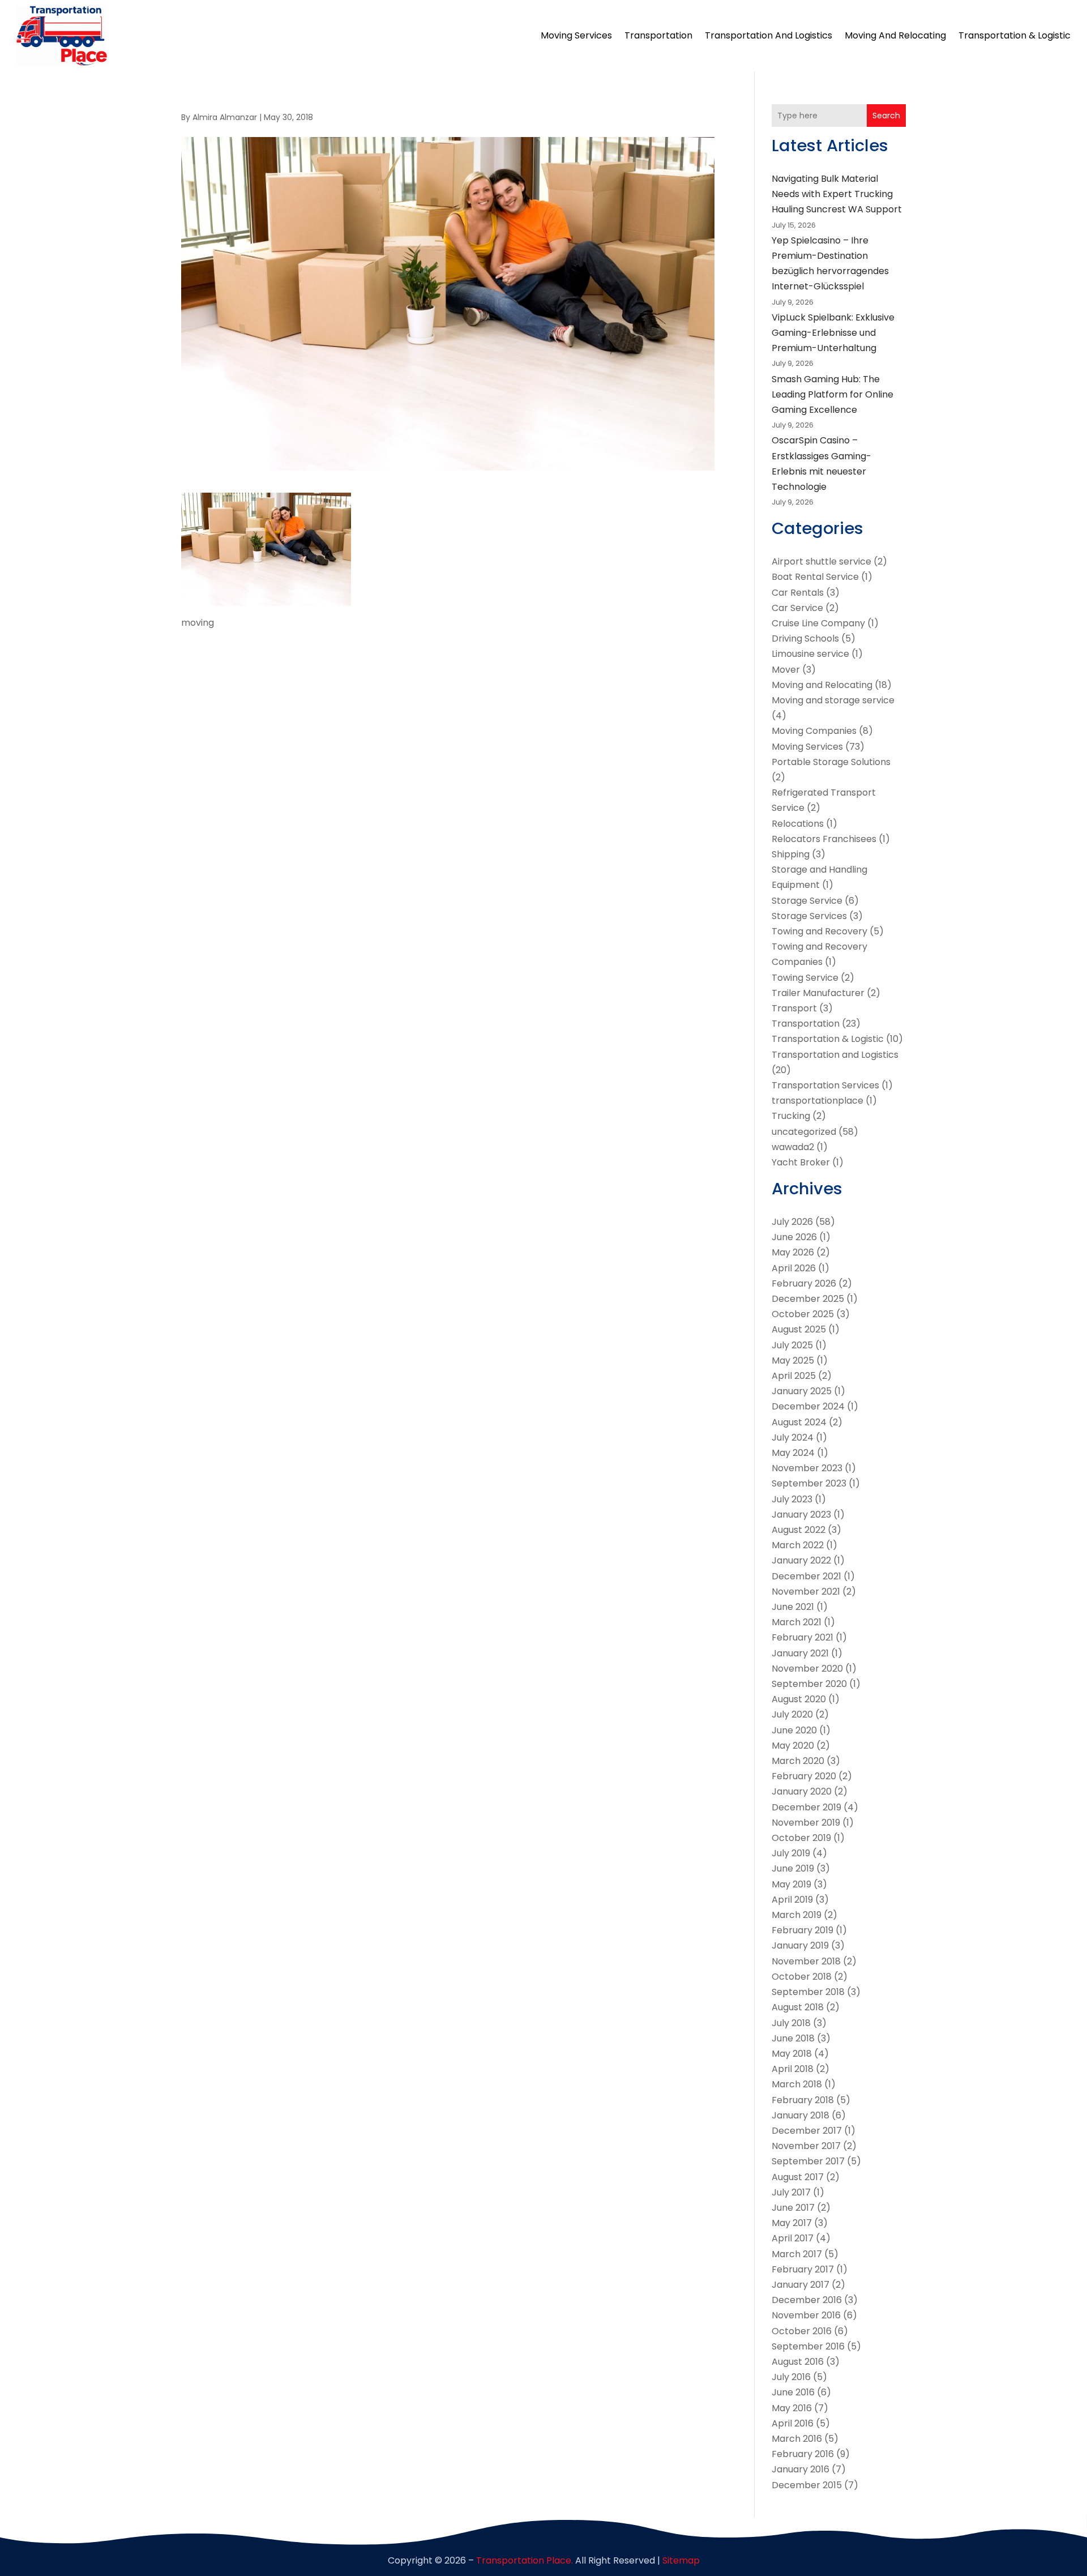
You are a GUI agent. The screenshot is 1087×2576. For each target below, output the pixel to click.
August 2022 (799, 1530)
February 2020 (804, 1776)
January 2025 (802, 1391)
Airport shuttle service (821, 561)
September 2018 (808, 1992)
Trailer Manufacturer (818, 993)
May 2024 (793, 1453)
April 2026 (794, 1268)
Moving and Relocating (895, 35)
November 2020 (807, 1669)
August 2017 (798, 2177)
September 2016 (808, 2346)
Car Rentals (798, 593)
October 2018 (802, 1977)
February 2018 (803, 2100)
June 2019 (793, 1868)
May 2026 (793, 1252)
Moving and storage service (833, 700)
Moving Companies (814, 731)
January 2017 (801, 2285)
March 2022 (798, 1545)
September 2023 (809, 1483)
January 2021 (800, 1653)
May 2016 (792, 2408)
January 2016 (801, 2469)
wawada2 (793, 1147)
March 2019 (797, 1915)
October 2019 (801, 1838)
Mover (786, 670)
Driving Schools (805, 638)
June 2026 (794, 1237)
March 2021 (797, 1622)
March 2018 (797, 2084)
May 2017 (792, 2223)
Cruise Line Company (818, 623)
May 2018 (792, 2054)
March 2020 (798, 1761)
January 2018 (801, 2115)
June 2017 (793, 2208)
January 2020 (802, 1791)
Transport (794, 1008)
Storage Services (809, 916)
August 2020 (799, 1699)
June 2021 (793, 1607)
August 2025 (799, 1329)
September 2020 (809, 1684)
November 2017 (806, 2146)
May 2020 (793, 1746)
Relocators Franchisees (824, 839)
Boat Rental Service (815, 577)
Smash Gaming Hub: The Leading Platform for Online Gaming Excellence (833, 394)
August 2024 (799, 1422)
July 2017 (791, 2192)
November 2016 (806, 2315)
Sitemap (681, 2560)
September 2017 (808, 2161)
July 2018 (791, 2023)
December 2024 (808, 1406)
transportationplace (818, 1101)
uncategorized (804, 1132)
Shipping (791, 854)
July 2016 (791, 2377)
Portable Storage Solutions (831, 762)
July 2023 (792, 1499)
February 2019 (803, 1930)
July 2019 (791, 1853)
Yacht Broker (801, 1162)
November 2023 (807, 1468)
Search (886, 116)
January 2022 (801, 1560)
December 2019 (806, 1807)
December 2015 (807, 2485)
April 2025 (794, 1376)
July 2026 (792, 1222)
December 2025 (808, 1299)
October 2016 (802, 2331)
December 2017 (807, 2131)
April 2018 (793, 2069)
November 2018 (806, 1961)
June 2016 (793, 2392)
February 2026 (804, 1283)
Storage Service (807, 901)
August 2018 (798, 2007)
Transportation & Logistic (1015, 35)
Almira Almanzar (225, 117)
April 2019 (792, 1900)
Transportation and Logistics (769, 35)
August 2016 (798, 2362)
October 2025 (803, 1314)
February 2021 (803, 1637)
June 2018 (793, 2038)
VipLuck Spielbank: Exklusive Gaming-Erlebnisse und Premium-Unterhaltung (833, 333)
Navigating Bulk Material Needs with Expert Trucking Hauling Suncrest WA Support (837, 194)
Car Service (797, 608)
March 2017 (797, 2254)
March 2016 (797, 2439)
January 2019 (800, 1945)
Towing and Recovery (819, 931)
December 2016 (807, 2300)
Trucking (791, 1116)
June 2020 (794, 1730)
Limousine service (810, 654)
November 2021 (806, 1592)
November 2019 (806, 1823)
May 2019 (791, 1884)
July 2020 (792, 1714)
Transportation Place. (525, 2560)
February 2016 (803, 2454)
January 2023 (801, 1515)
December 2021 (806, 1576)
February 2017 (803, 2269)
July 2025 (792, 1345)
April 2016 (793, 2423)
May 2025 (793, 1360)
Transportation (658, 35)
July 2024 (793, 1437)
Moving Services (576, 35)
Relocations (798, 824)
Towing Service (805, 978)
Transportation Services (825, 1085)
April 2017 (793, 2238)
